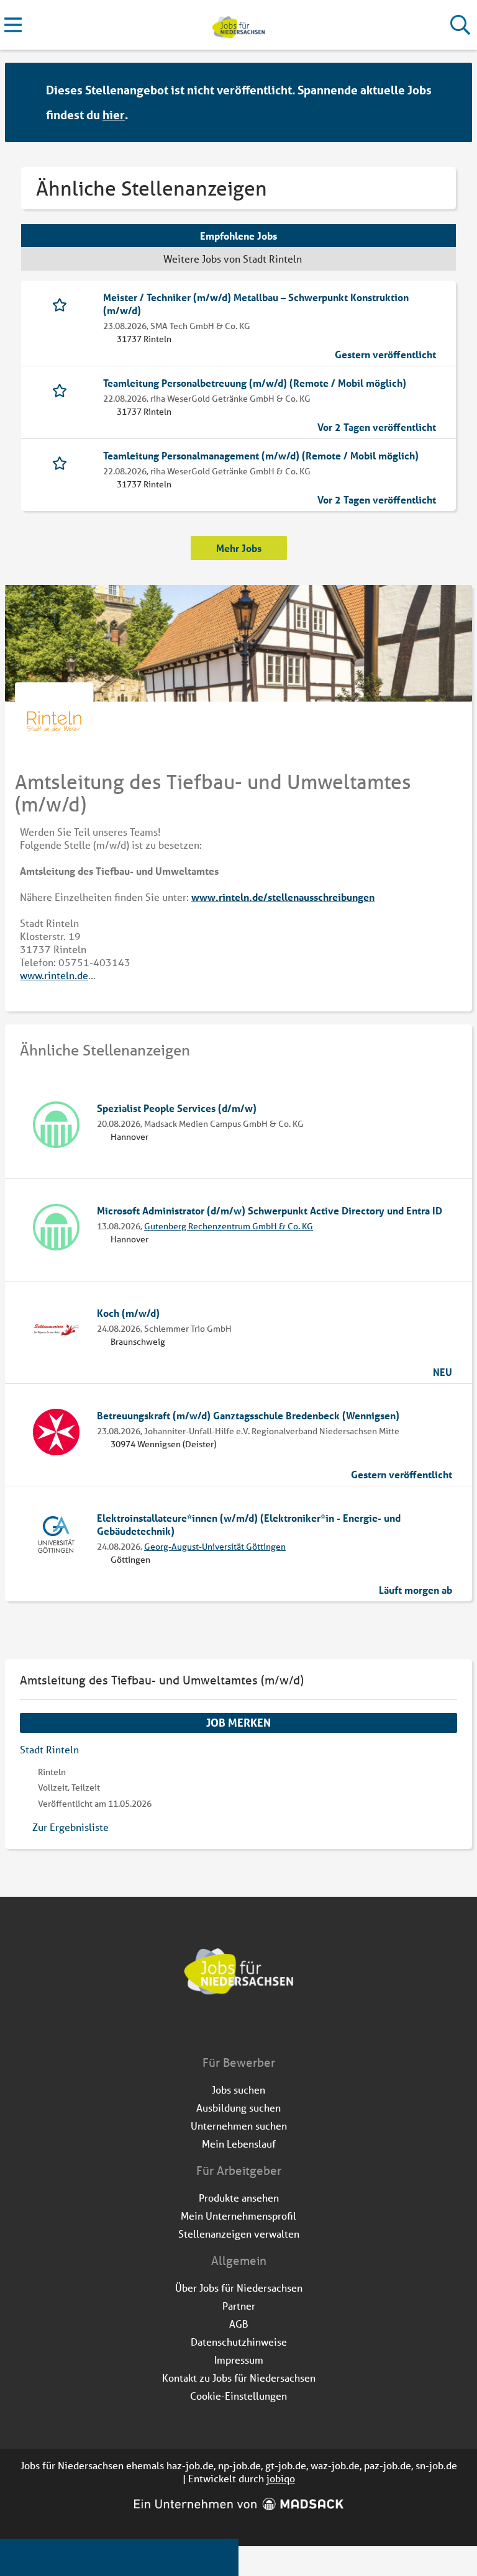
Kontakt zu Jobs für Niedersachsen (239, 2378)
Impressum (239, 2360)
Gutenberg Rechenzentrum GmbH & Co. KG (229, 1226)
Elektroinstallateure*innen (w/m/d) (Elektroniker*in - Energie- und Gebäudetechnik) (249, 1524)
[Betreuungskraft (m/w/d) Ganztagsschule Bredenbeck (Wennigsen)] (56, 1432)
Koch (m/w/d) (128, 1313)
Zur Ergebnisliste (70, 1827)
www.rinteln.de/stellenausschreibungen (283, 897)
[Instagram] (250, 2028)
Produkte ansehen (239, 2198)
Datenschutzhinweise (239, 2342)
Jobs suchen (238, 2090)
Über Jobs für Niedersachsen (239, 2288)
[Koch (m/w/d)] (56, 1330)
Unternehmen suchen (239, 2126)
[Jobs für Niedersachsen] (238, 25)
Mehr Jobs (239, 548)
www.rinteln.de (54, 975)
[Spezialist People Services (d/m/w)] (56, 1125)
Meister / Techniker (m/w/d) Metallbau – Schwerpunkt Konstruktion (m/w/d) (256, 304)
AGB (239, 2324)
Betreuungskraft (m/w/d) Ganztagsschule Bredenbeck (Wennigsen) (248, 1415)
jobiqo (281, 2478)
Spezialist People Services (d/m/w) (177, 1108)
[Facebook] (229, 2028)
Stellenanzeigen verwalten (239, 2234)
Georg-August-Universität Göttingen (215, 1547)
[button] (451, 103)
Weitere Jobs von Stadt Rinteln (233, 259)
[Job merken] (62, 304)
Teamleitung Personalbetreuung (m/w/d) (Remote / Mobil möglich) (255, 383)
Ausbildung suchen (238, 2108)
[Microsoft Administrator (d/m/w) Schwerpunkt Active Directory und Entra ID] (56, 1227)
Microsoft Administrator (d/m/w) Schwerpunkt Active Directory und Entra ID (270, 1210)
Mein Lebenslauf (239, 2144)
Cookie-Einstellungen (238, 2396)
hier (114, 115)
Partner (239, 2306)
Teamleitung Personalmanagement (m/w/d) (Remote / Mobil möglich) (261, 455)
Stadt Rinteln (49, 1749)
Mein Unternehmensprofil (238, 2216)
